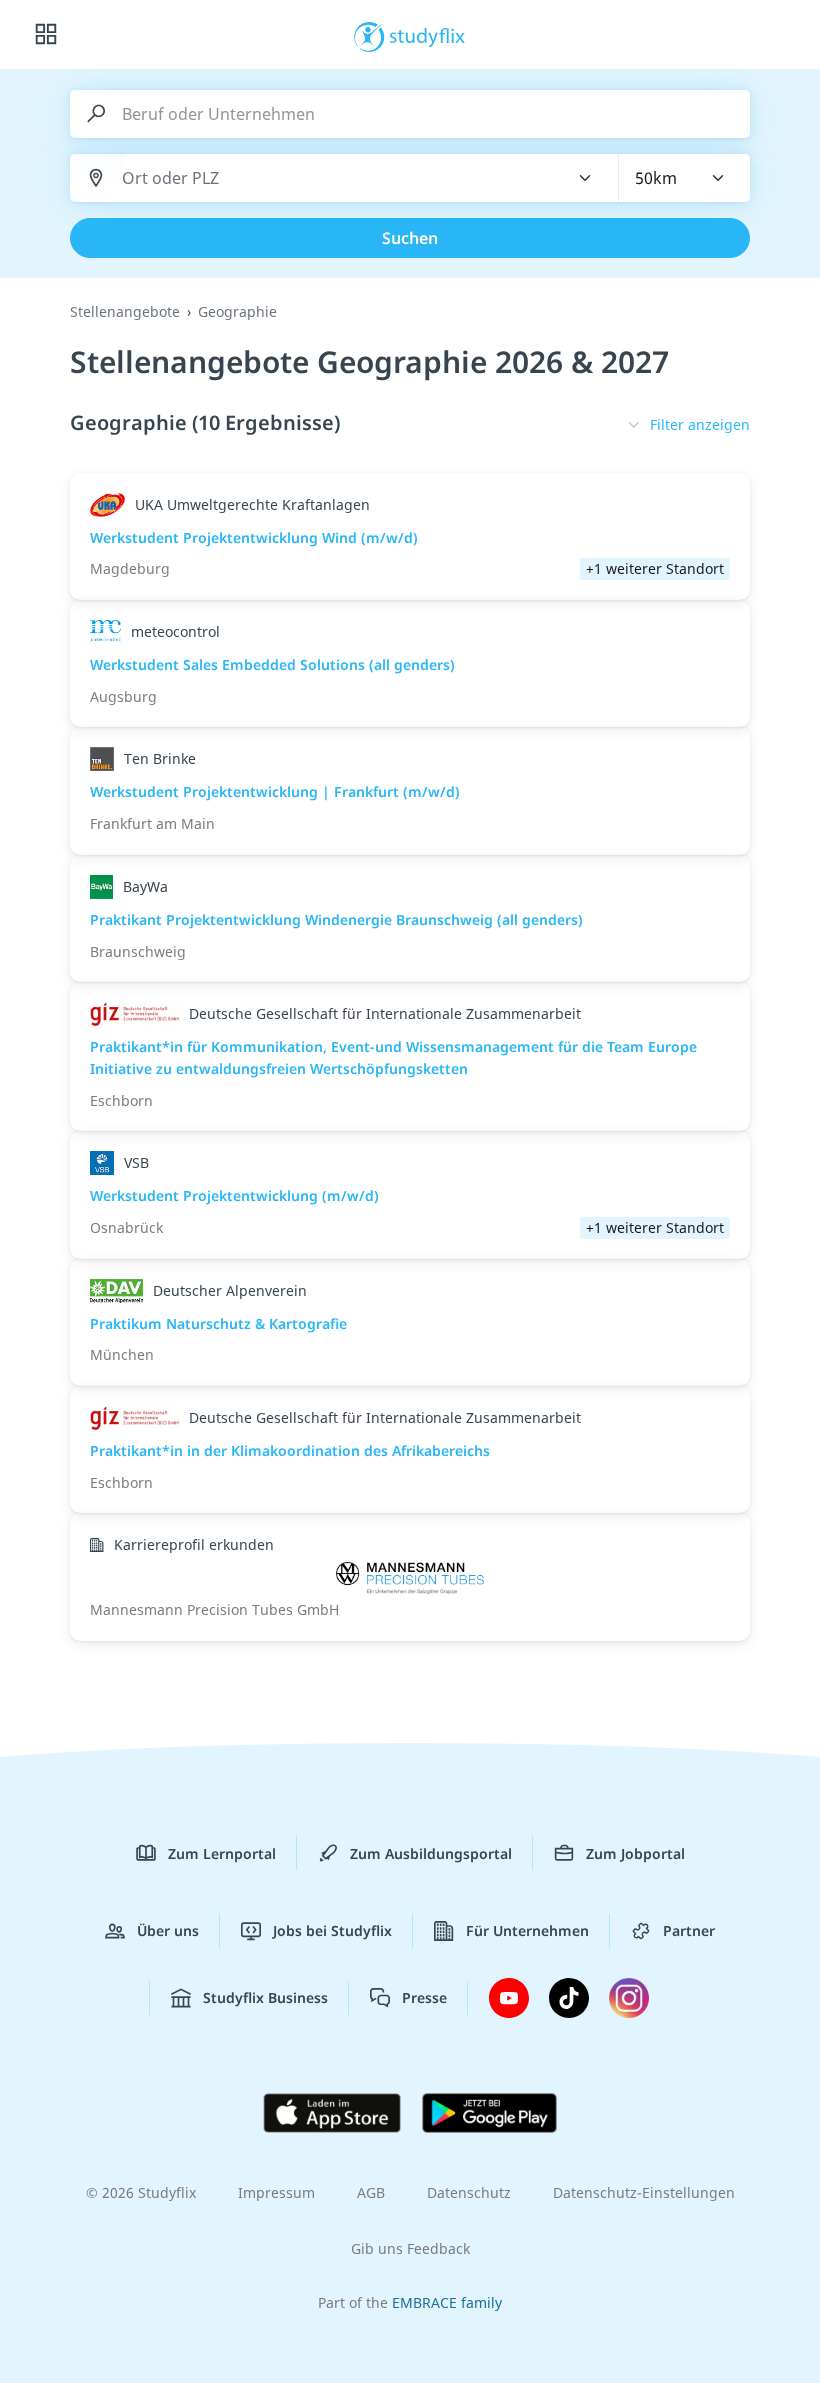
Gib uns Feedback (410, 2248)
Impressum (276, 2192)
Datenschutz (469, 2192)
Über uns (168, 1930)
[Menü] (46, 35)
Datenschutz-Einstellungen (644, 2192)
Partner (689, 1930)
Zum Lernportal (222, 1853)
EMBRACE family (447, 2302)
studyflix (427, 35)
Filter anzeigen (700, 424)
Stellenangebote (125, 311)
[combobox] (333, 178)
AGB (371, 2192)
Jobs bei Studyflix (332, 1930)
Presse (424, 1997)
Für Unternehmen (527, 1930)
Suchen (410, 238)
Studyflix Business (265, 1997)
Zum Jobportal (635, 1853)
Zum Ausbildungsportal (431, 1853)
